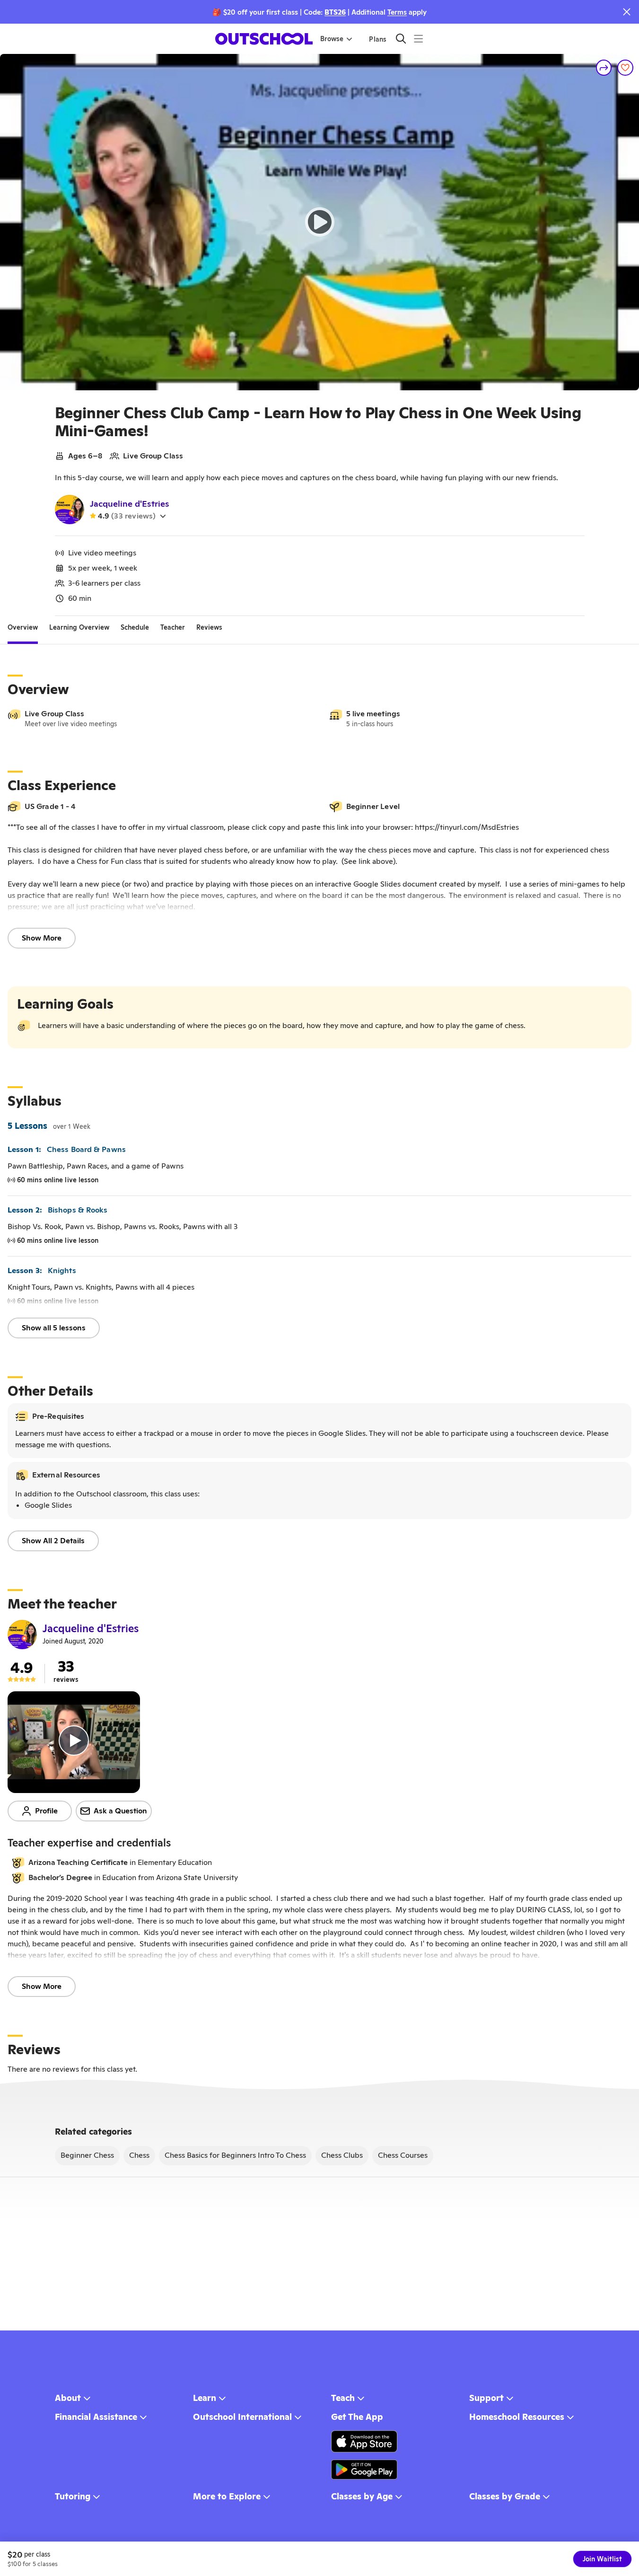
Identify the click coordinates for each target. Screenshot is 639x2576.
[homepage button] (264, 39)
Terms (397, 12)
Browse (332, 39)
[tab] (23, 627)
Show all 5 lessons (54, 1328)
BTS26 (335, 12)
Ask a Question (120, 1811)
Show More (42, 938)
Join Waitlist (602, 2559)
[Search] (401, 39)
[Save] (625, 68)
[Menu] (418, 39)
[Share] (604, 68)
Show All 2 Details (53, 1541)
